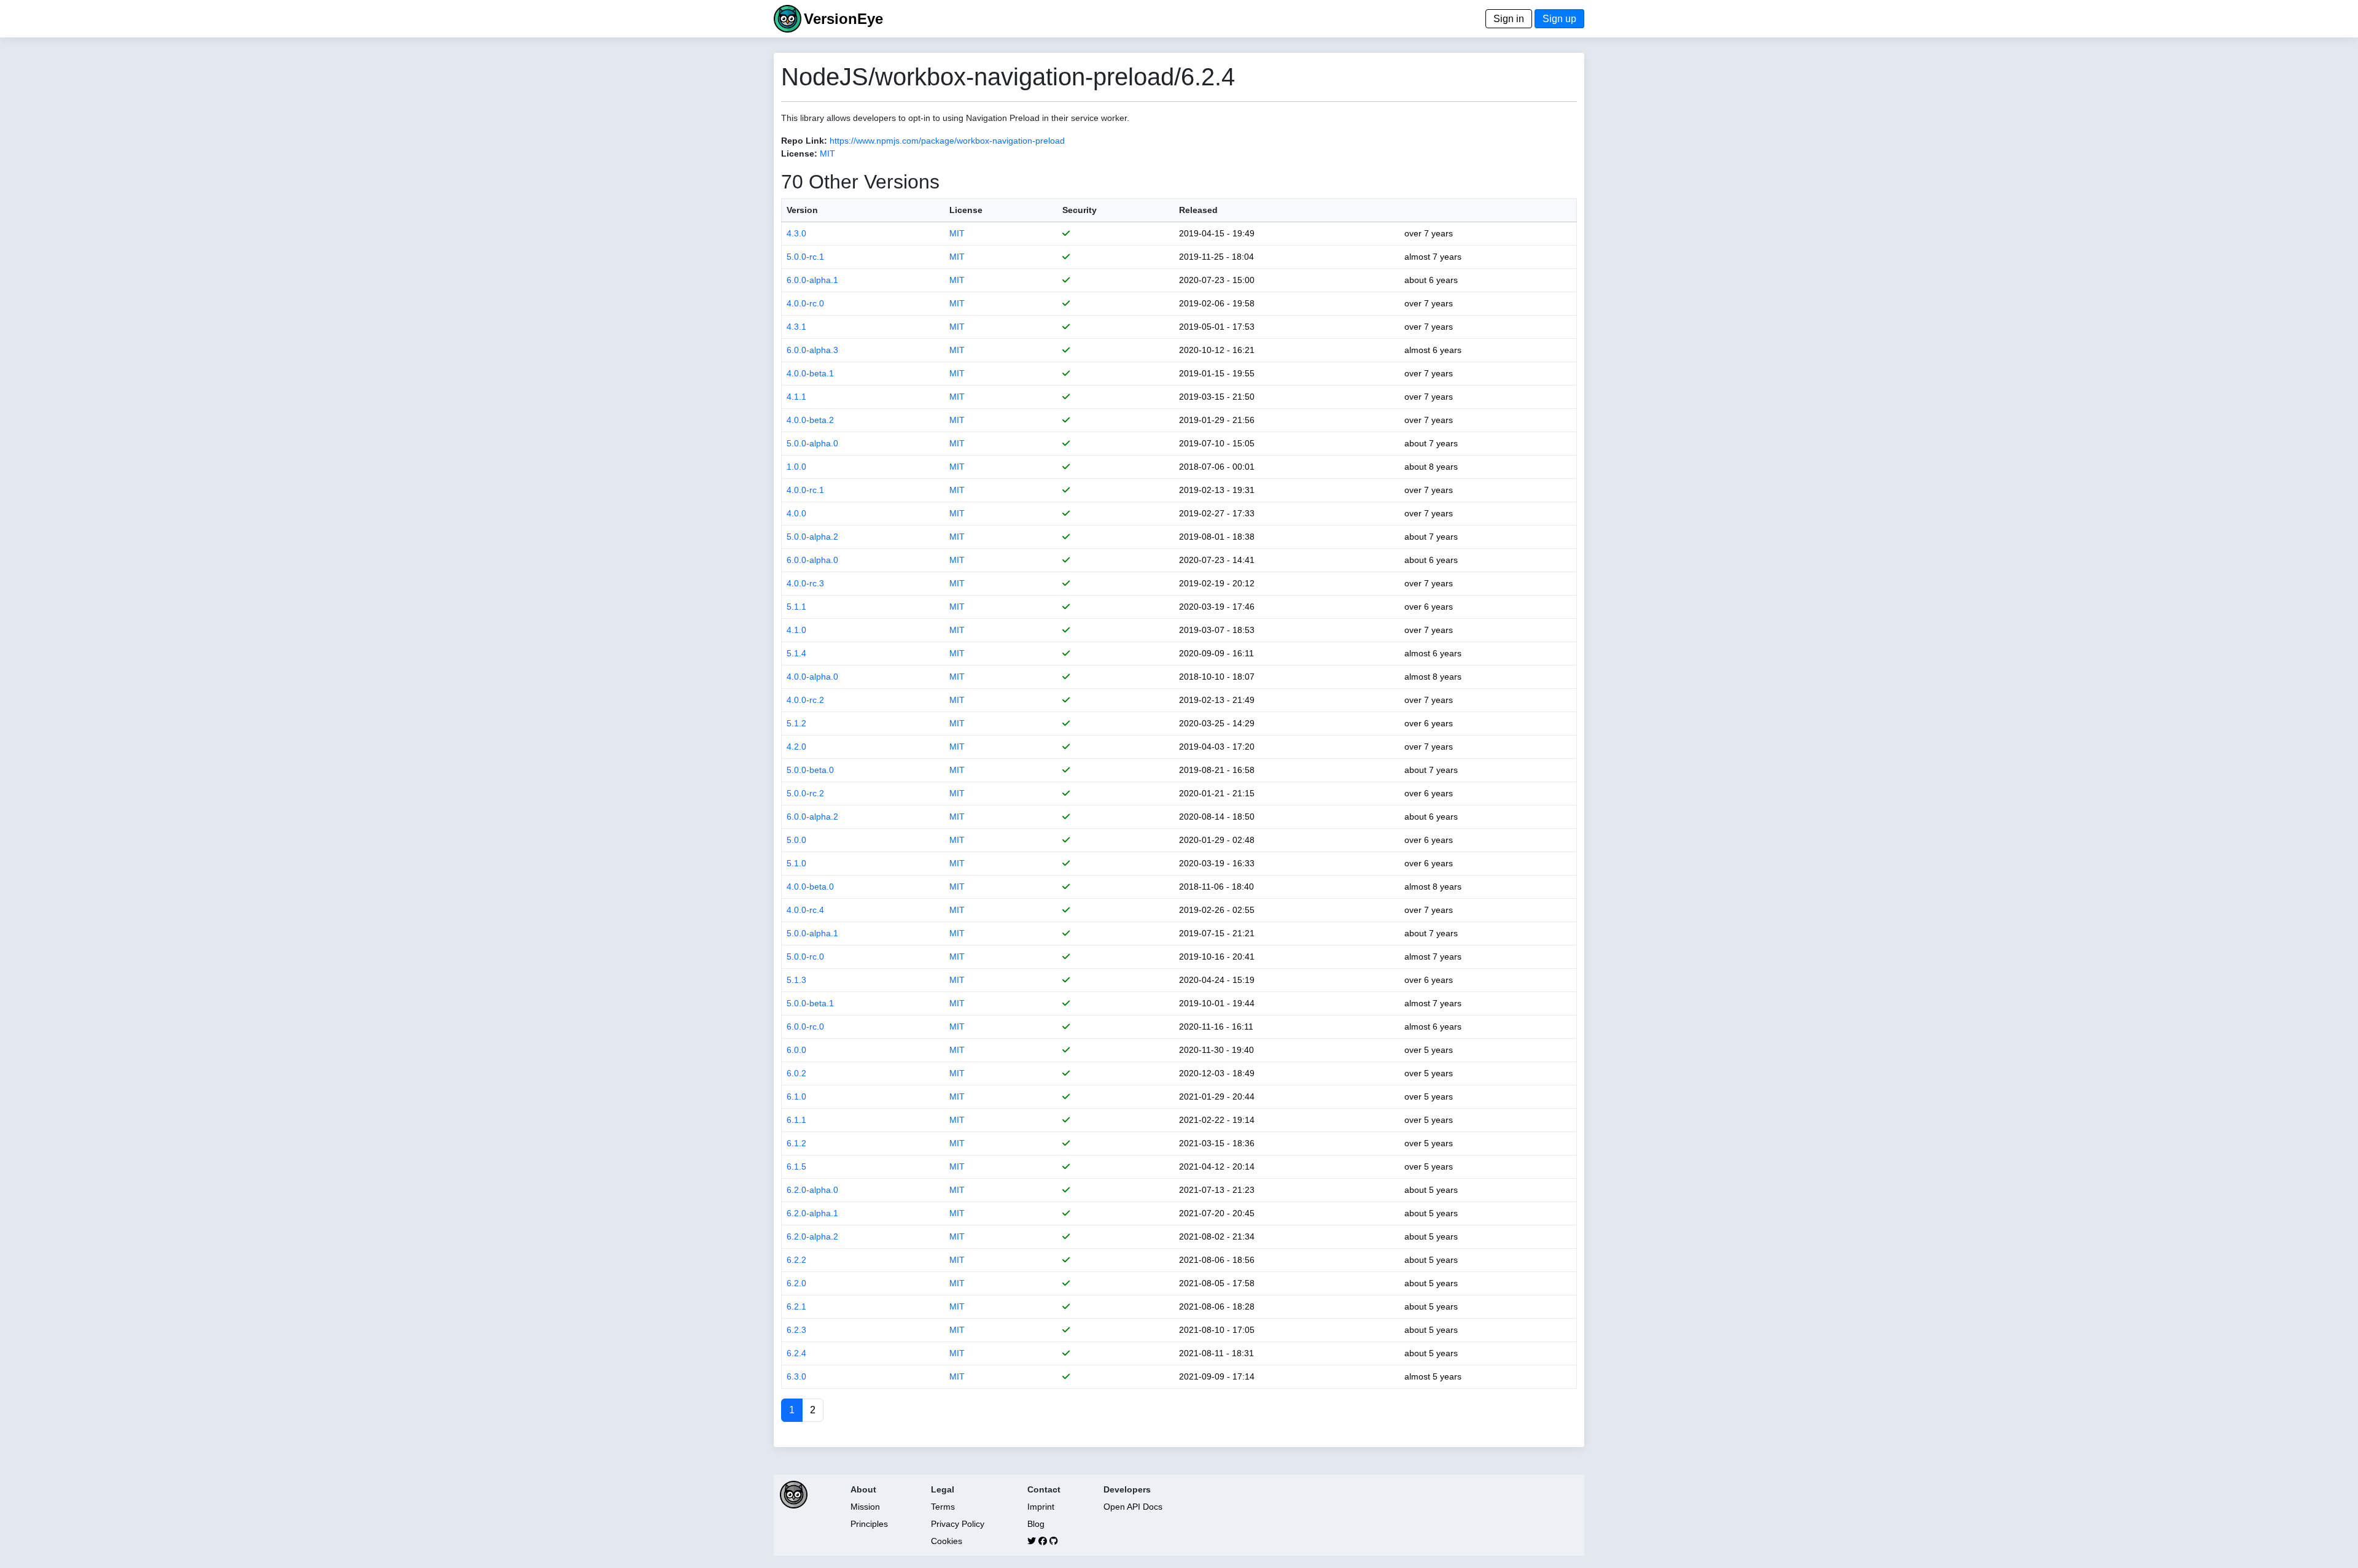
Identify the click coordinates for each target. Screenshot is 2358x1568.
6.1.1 (796, 1120)
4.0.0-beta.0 (810, 887)
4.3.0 (796, 233)
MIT (827, 153)
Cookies (947, 1541)
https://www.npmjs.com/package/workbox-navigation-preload (947, 141)
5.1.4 (796, 653)
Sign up (1559, 19)
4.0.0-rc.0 (805, 303)
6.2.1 (796, 1306)
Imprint (1041, 1507)
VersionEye (843, 19)
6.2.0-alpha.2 (812, 1236)
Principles (869, 1524)
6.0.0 (796, 1050)
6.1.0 (796, 1096)
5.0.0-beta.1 (810, 1003)
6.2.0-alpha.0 (812, 1190)
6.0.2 (796, 1073)
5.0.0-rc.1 (805, 257)
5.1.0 (796, 863)
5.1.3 (796, 980)
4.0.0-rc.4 (805, 910)
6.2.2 (796, 1260)
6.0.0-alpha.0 (812, 560)
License (966, 210)
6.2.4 (796, 1353)
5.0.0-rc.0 (805, 957)
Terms (943, 1507)
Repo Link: (804, 141)
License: (799, 153)
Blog (1036, 1524)
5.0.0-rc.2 (805, 793)
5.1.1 (796, 607)
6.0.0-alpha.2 (812, 817)
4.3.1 (796, 327)
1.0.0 (796, 467)
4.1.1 (796, 397)
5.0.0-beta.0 (810, 770)
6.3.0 (796, 1376)
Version (802, 210)
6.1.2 (796, 1143)
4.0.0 (796, 513)
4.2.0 (796, 747)
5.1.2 (796, 723)
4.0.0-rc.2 (805, 700)
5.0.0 (796, 840)
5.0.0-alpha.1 (812, 933)
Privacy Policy (958, 1524)
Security (1080, 210)
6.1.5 (796, 1166)
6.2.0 (796, 1283)
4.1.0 (796, 630)
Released (1198, 210)
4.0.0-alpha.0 (812, 677)
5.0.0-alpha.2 (812, 537)
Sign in (1509, 19)
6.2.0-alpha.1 (812, 1213)
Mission (865, 1507)
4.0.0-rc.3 (805, 583)
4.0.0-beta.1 (810, 373)
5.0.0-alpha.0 (812, 443)
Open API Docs (1133, 1507)
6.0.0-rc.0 (805, 1027)
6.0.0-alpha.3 (812, 350)
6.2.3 (796, 1330)
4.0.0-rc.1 (805, 490)
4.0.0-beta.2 (810, 420)
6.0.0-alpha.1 (812, 280)
